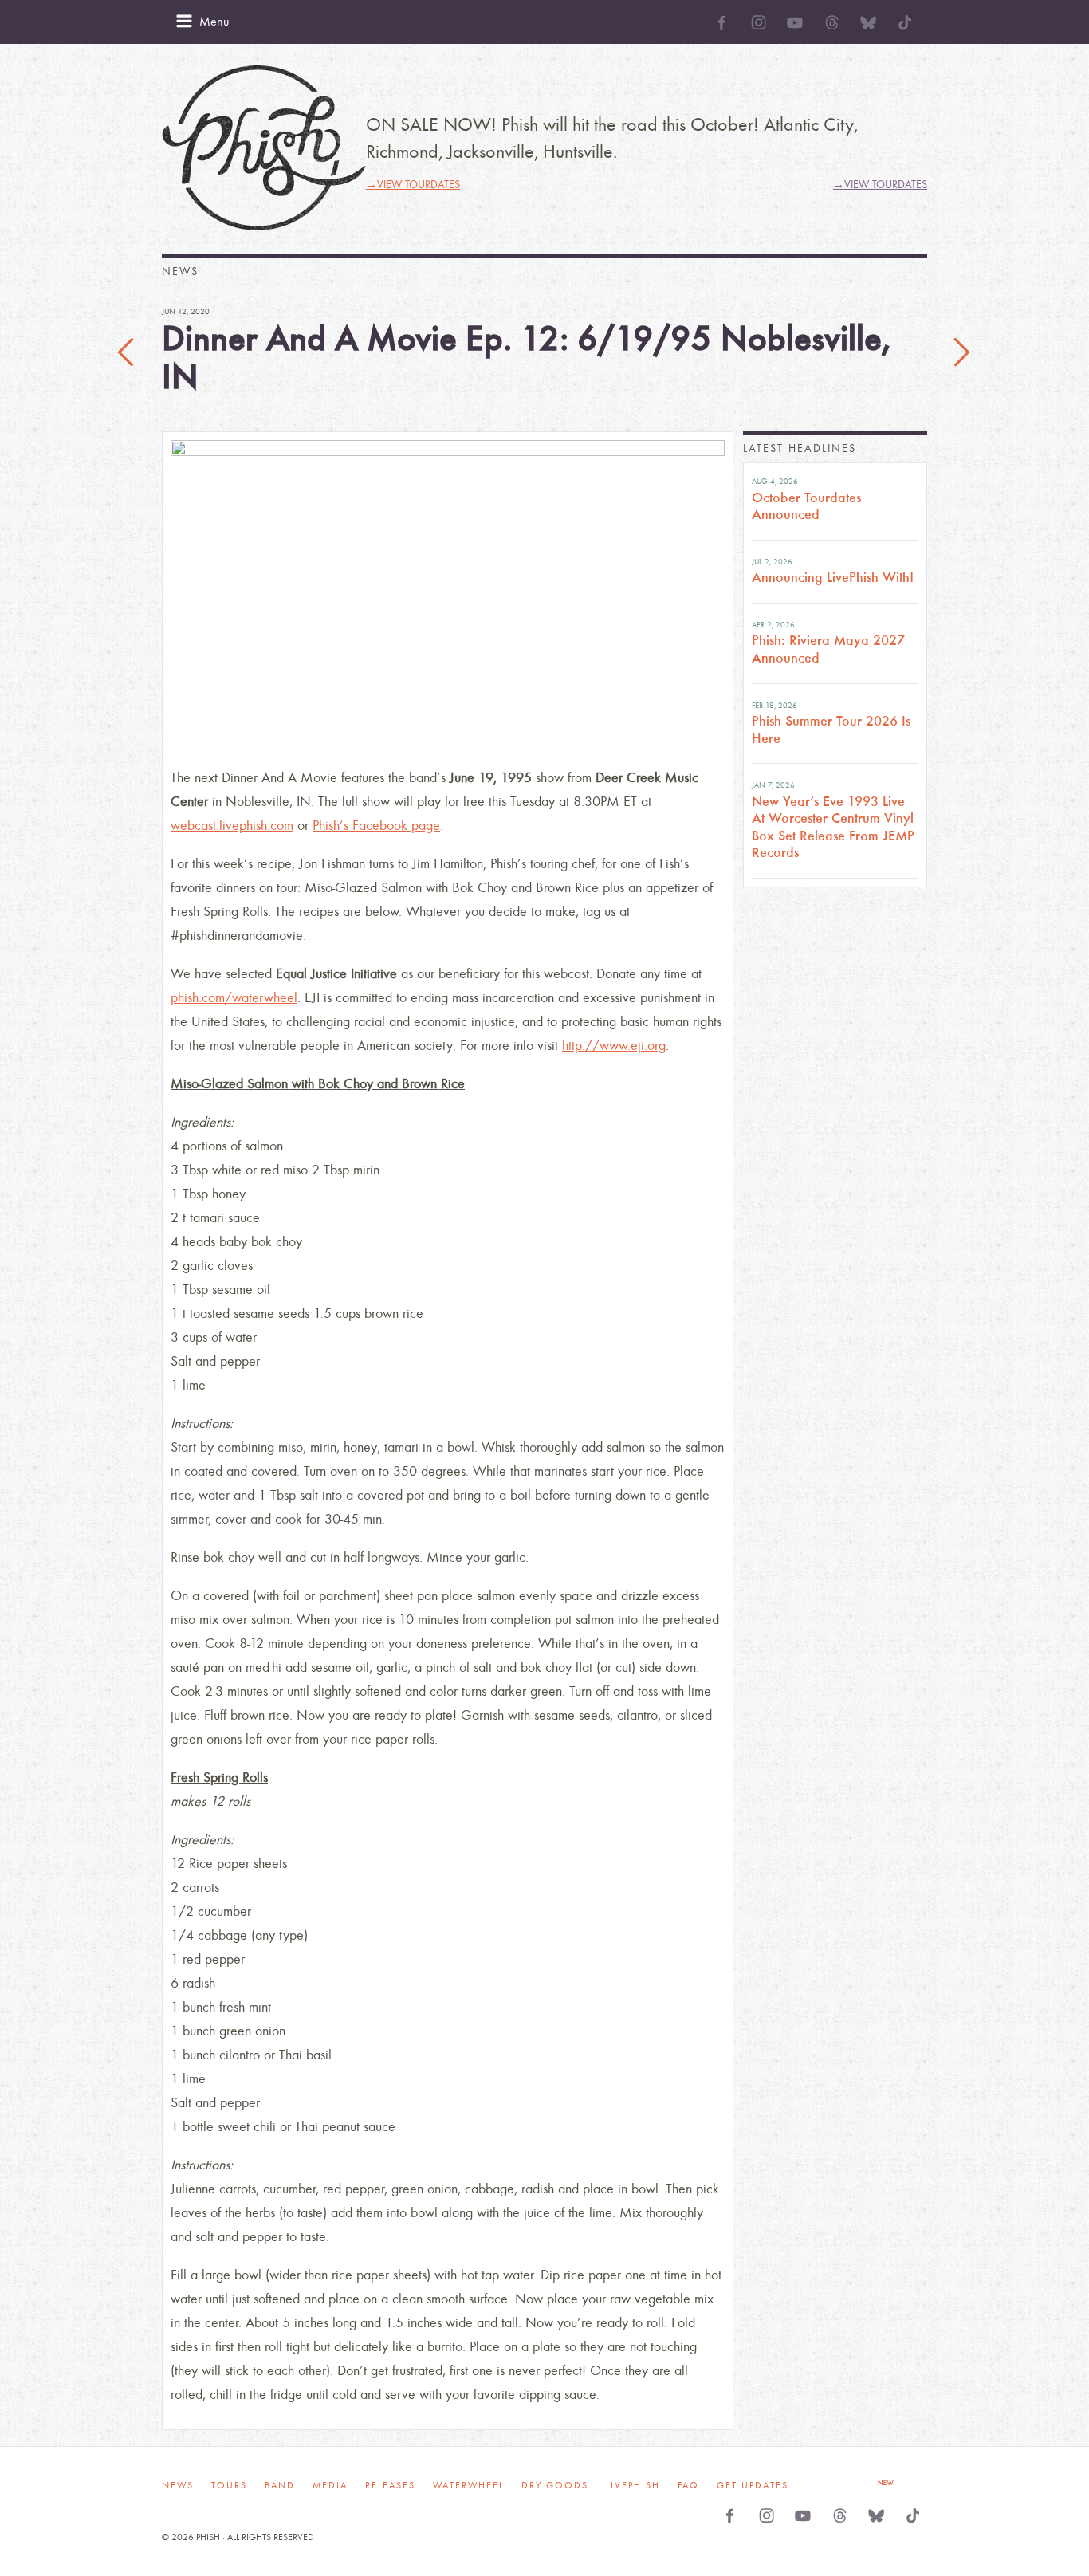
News (178, 2485)
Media (330, 2485)
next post (961, 353)
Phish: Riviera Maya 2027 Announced (828, 649)
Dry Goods (555, 2485)
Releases (390, 2485)
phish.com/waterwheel (234, 998)
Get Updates (753, 2485)
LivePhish (633, 2485)
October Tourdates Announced (806, 506)
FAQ (688, 2485)
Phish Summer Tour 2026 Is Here (831, 730)
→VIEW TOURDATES (413, 185)
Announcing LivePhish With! (833, 577)
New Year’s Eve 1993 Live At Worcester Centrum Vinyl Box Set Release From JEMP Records (833, 827)
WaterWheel (468, 2485)
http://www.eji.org (614, 1046)
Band (280, 2485)
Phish (264, 148)
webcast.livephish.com (232, 826)
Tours (229, 2485)
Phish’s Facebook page (376, 826)
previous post (128, 353)
